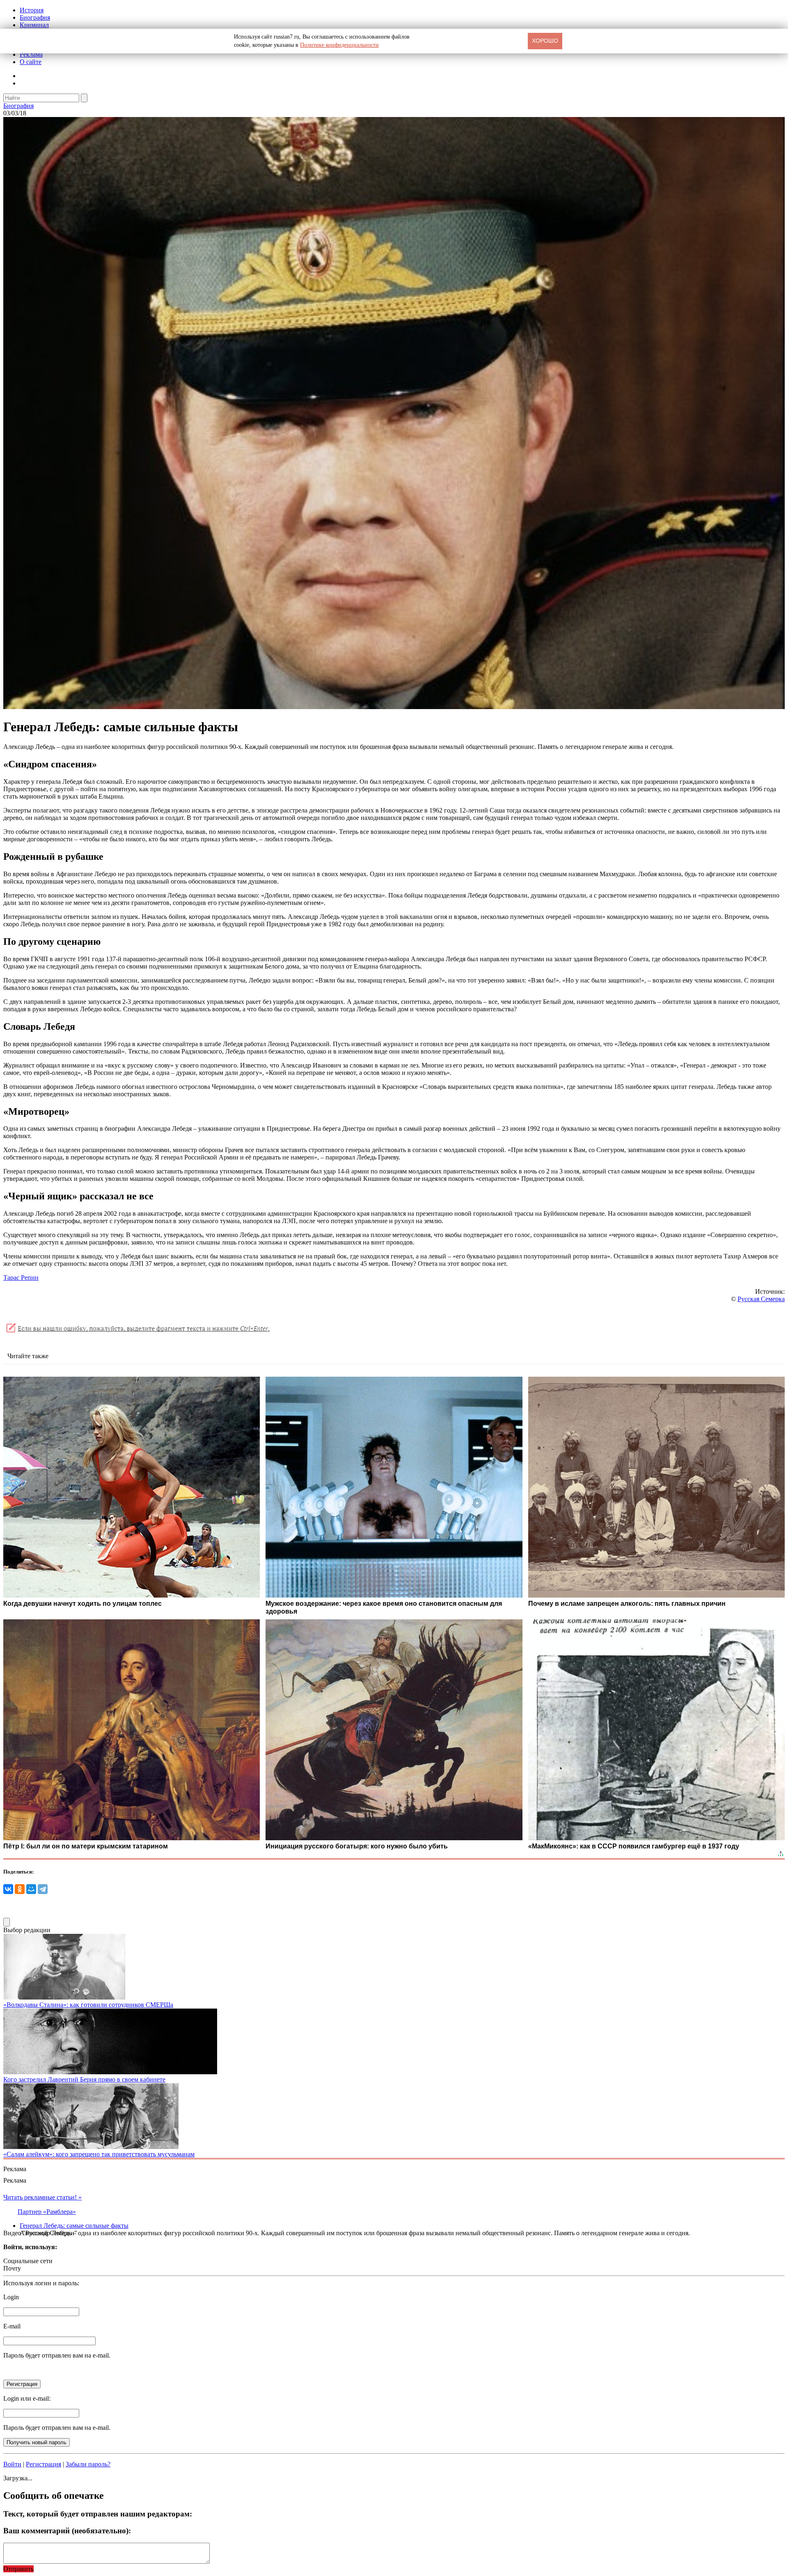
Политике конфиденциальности (339, 45)
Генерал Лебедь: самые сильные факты (74, 2226)
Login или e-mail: (27, 2398)
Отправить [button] (18, 2569)
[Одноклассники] (20, 1889)
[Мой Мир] (31, 1889)
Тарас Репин (21, 1278)
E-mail (12, 2326)
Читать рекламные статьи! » (42, 2197)
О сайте (31, 62)
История (32, 10)
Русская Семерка (761, 1299)
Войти (12, 2464)
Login (11, 2297)
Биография (35, 17)
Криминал (34, 25)
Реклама (31, 54)
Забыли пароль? (88, 2464)
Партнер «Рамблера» (47, 2212)
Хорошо (545, 41)
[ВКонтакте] (8, 1889)
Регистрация (44, 2464)
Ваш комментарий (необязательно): (67, 2531)
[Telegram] (43, 1889)
